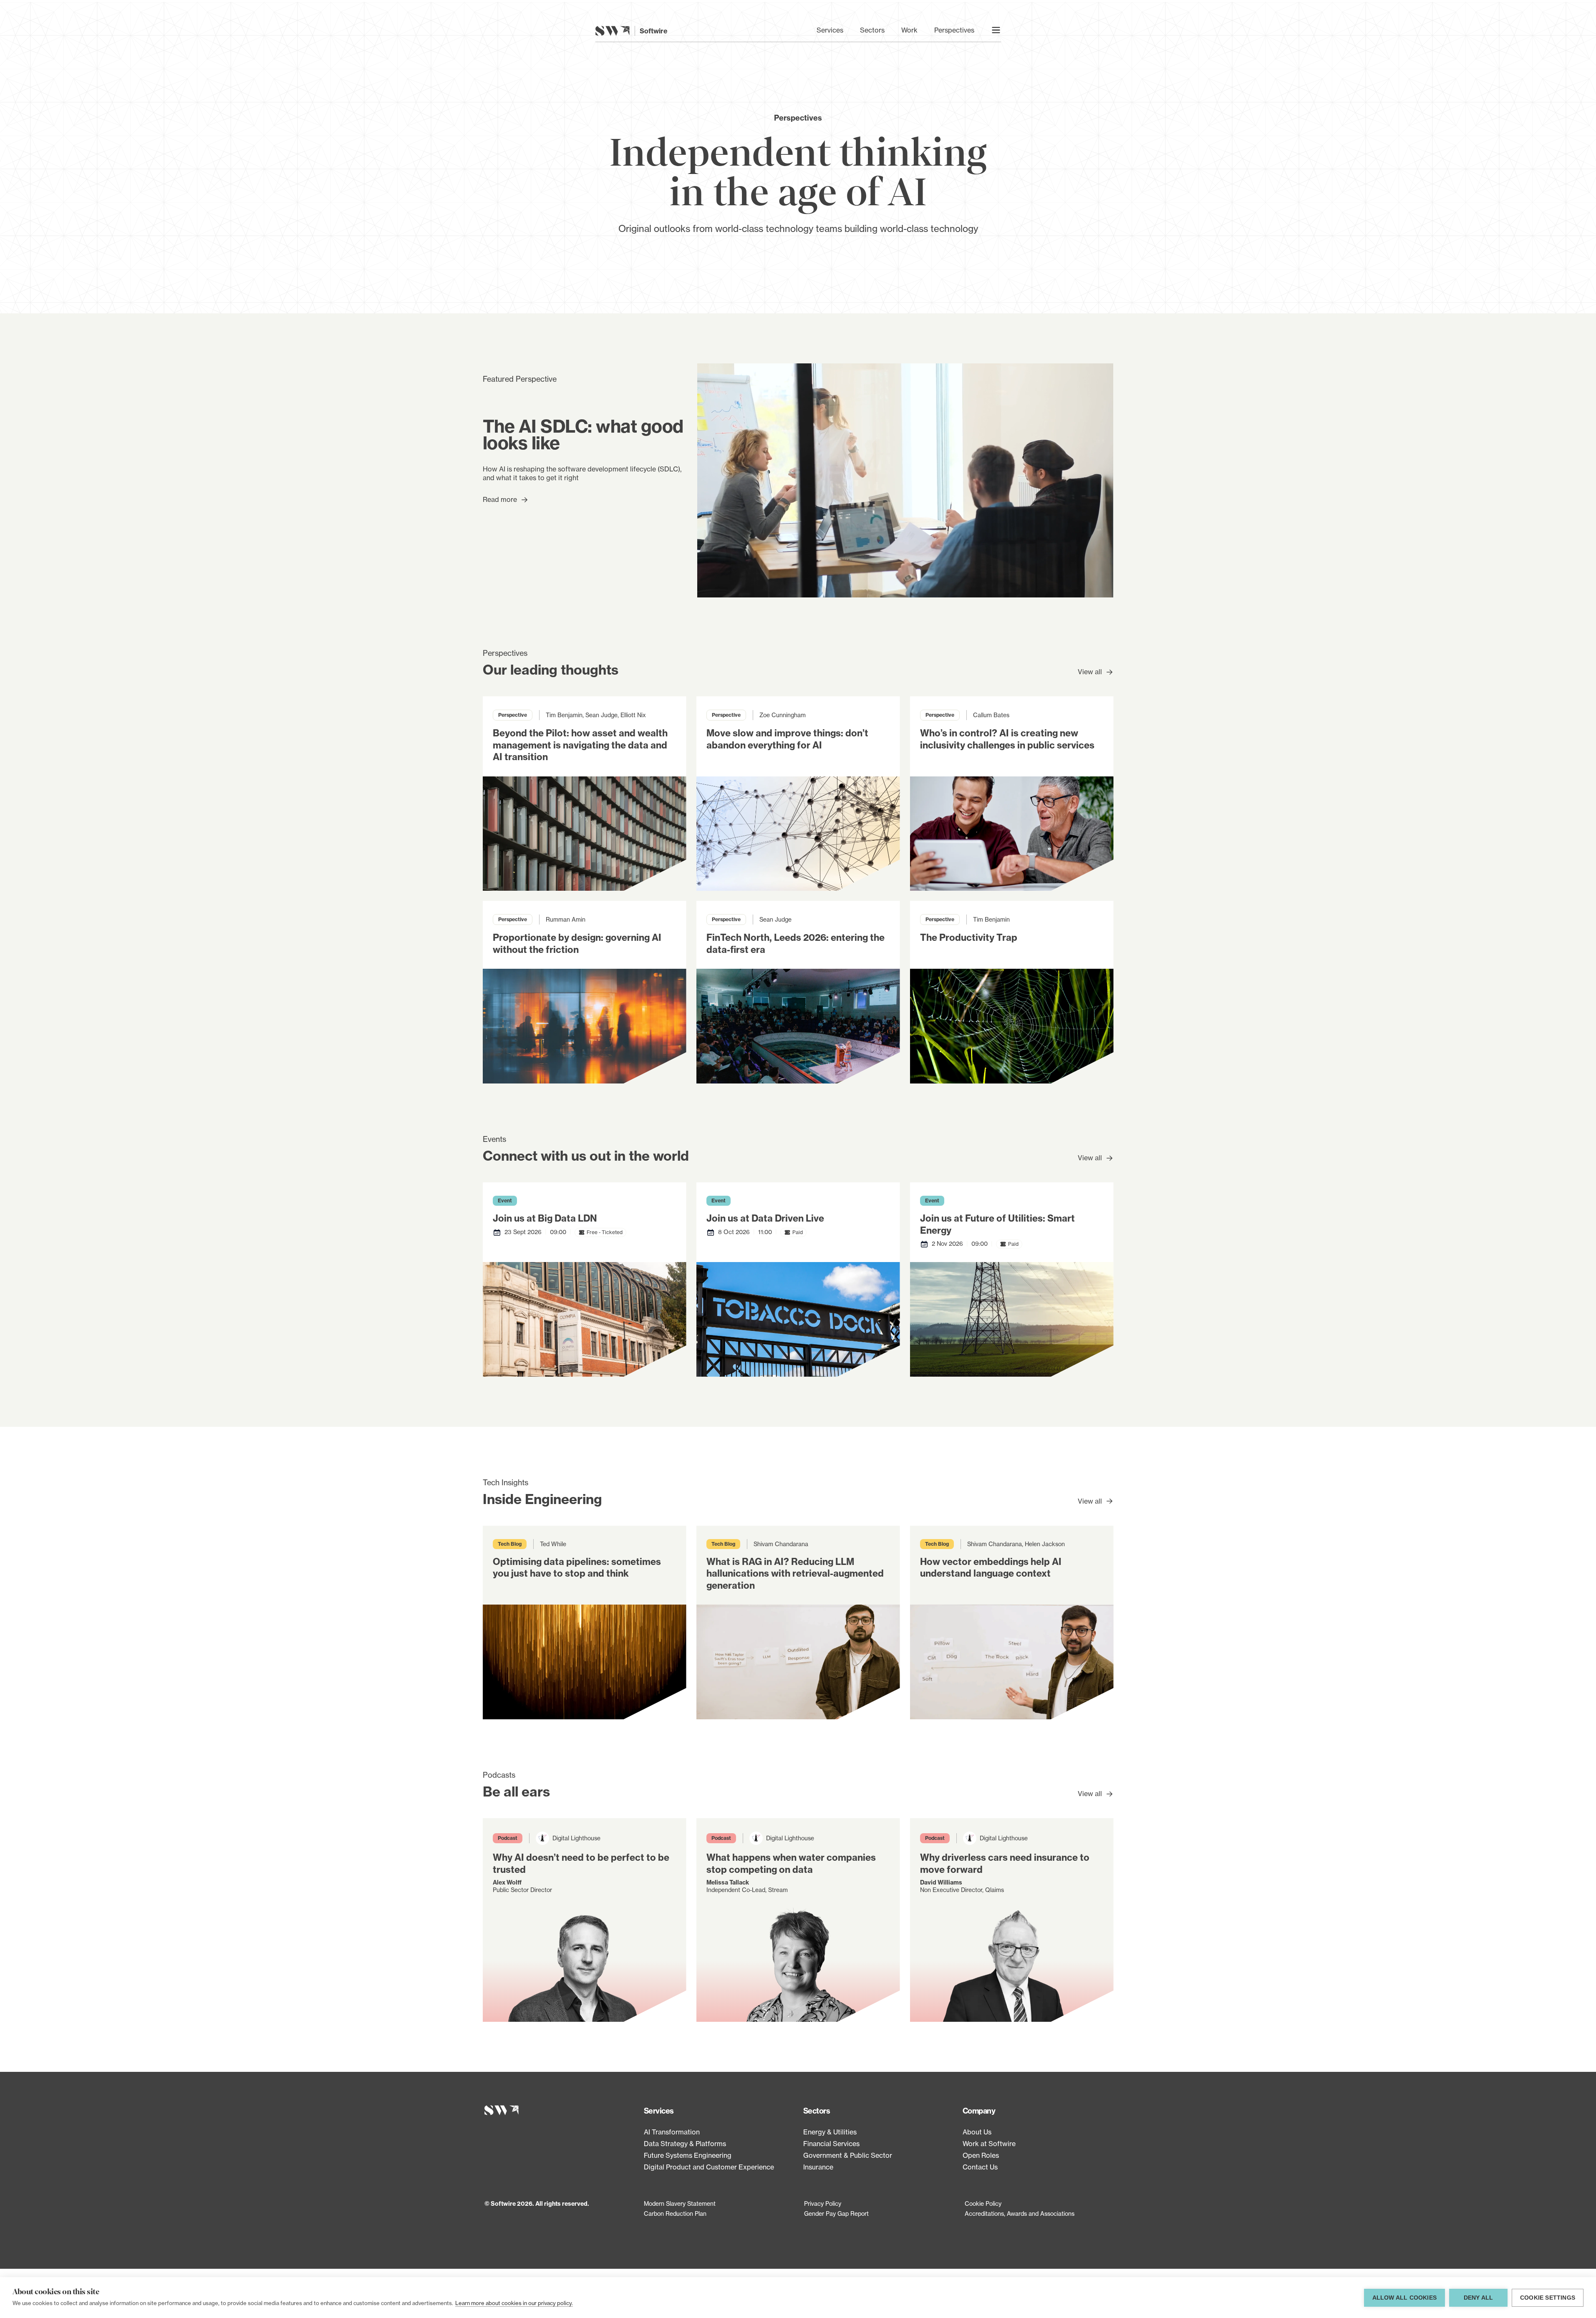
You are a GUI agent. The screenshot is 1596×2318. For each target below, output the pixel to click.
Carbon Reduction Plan (675, 2213)
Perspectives (954, 30)
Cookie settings (1548, 2298)
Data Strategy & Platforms (685, 2144)
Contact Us (980, 2167)
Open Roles (981, 2155)
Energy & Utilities (830, 2132)
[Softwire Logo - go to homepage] (559, 2110)
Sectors (872, 30)
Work (909, 30)
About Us (977, 2132)
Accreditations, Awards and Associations (1020, 2213)
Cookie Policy (983, 2203)
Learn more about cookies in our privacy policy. (514, 2303)
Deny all (1479, 2298)
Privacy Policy (823, 2203)
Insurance (818, 2167)
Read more (500, 499)
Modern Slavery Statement (680, 2203)
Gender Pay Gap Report (836, 2213)
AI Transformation (672, 2132)
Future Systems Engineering (688, 2155)
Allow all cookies (1404, 2298)
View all (1090, 672)
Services (830, 30)
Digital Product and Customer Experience (709, 2167)
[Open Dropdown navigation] (996, 30)
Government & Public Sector (848, 2155)
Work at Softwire (989, 2144)
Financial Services (831, 2144)
